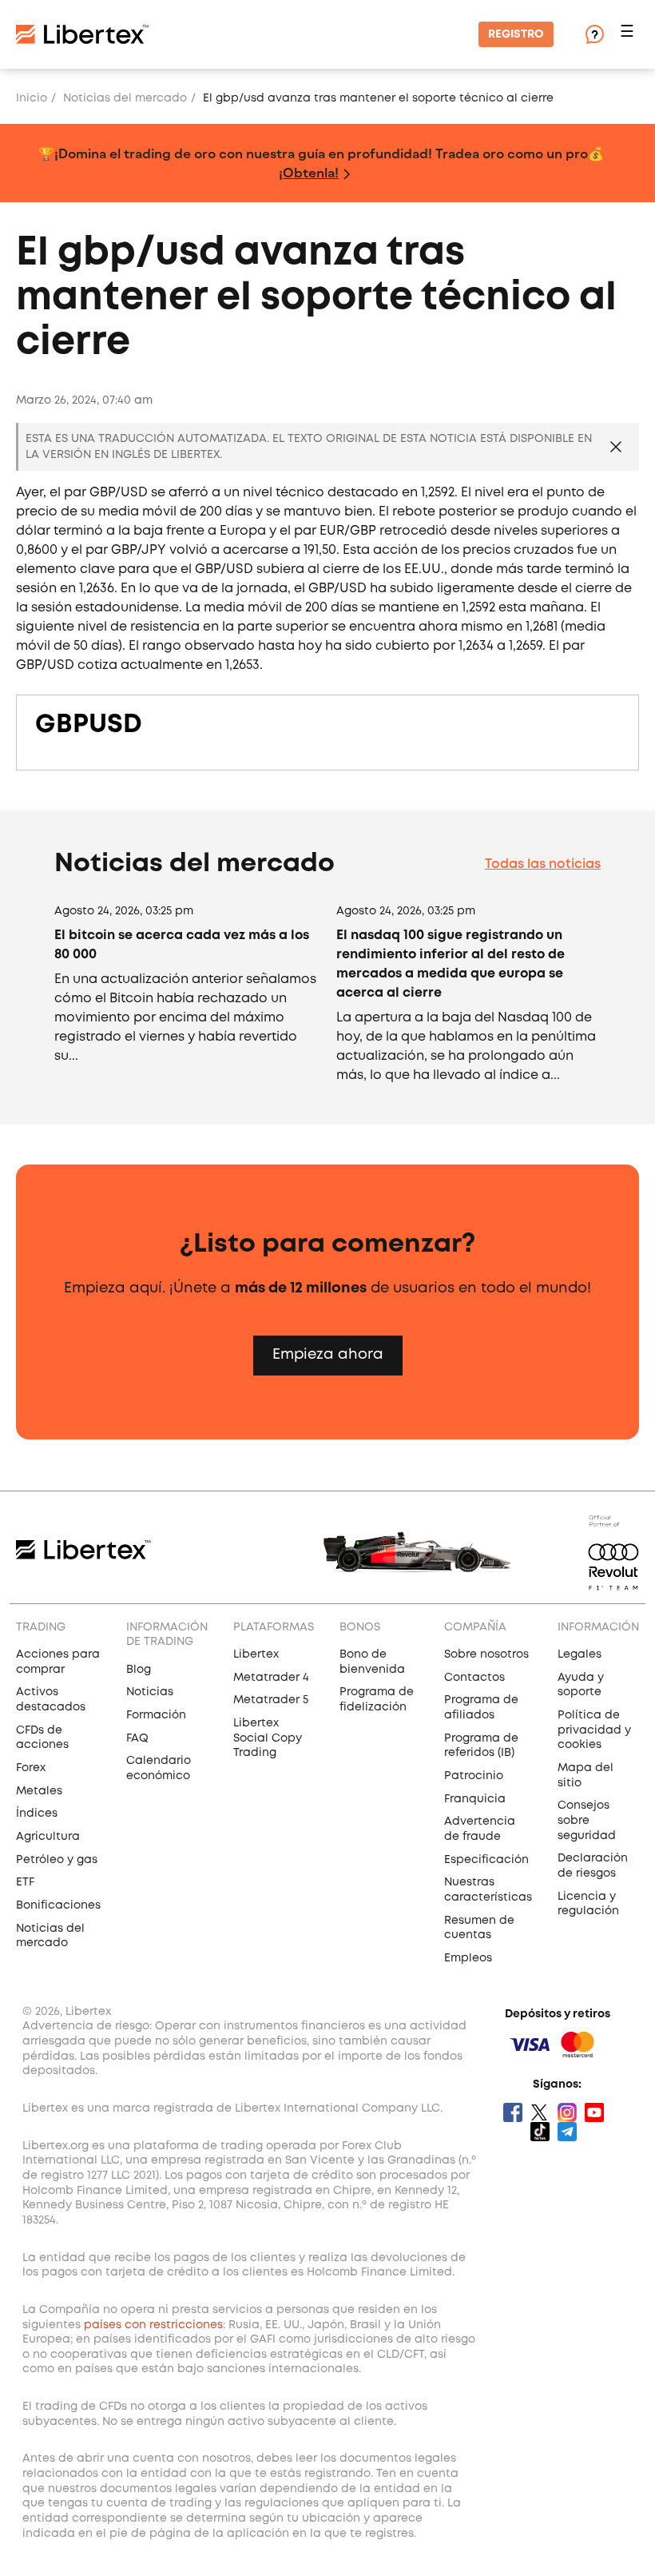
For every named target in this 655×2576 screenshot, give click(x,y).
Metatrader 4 (271, 1678)
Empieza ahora (328, 1355)
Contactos (474, 1678)
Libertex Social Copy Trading (268, 1738)
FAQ (137, 1738)
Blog (139, 1670)
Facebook (513, 2112)
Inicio (32, 98)
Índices (37, 1814)
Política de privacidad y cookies (594, 1730)
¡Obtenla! (309, 172)
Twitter (540, 2112)
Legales (580, 1654)
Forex (31, 1768)
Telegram (567, 2132)
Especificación (486, 1860)
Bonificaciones (58, 1905)
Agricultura (48, 1837)
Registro (516, 34)
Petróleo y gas (57, 1860)
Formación (156, 1715)
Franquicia (475, 1799)
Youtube (594, 2112)
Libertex (256, 1654)
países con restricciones (153, 2325)
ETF (25, 1882)
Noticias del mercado (125, 98)
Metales (39, 1791)
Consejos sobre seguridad (587, 1820)
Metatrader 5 (271, 1700)
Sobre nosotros (486, 1654)
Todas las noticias (543, 864)
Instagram (567, 2112)
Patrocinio (474, 1776)
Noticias (150, 1692)
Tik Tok (540, 2132)
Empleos (468, 1958)
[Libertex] (82, 34)
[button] (629, 35)
